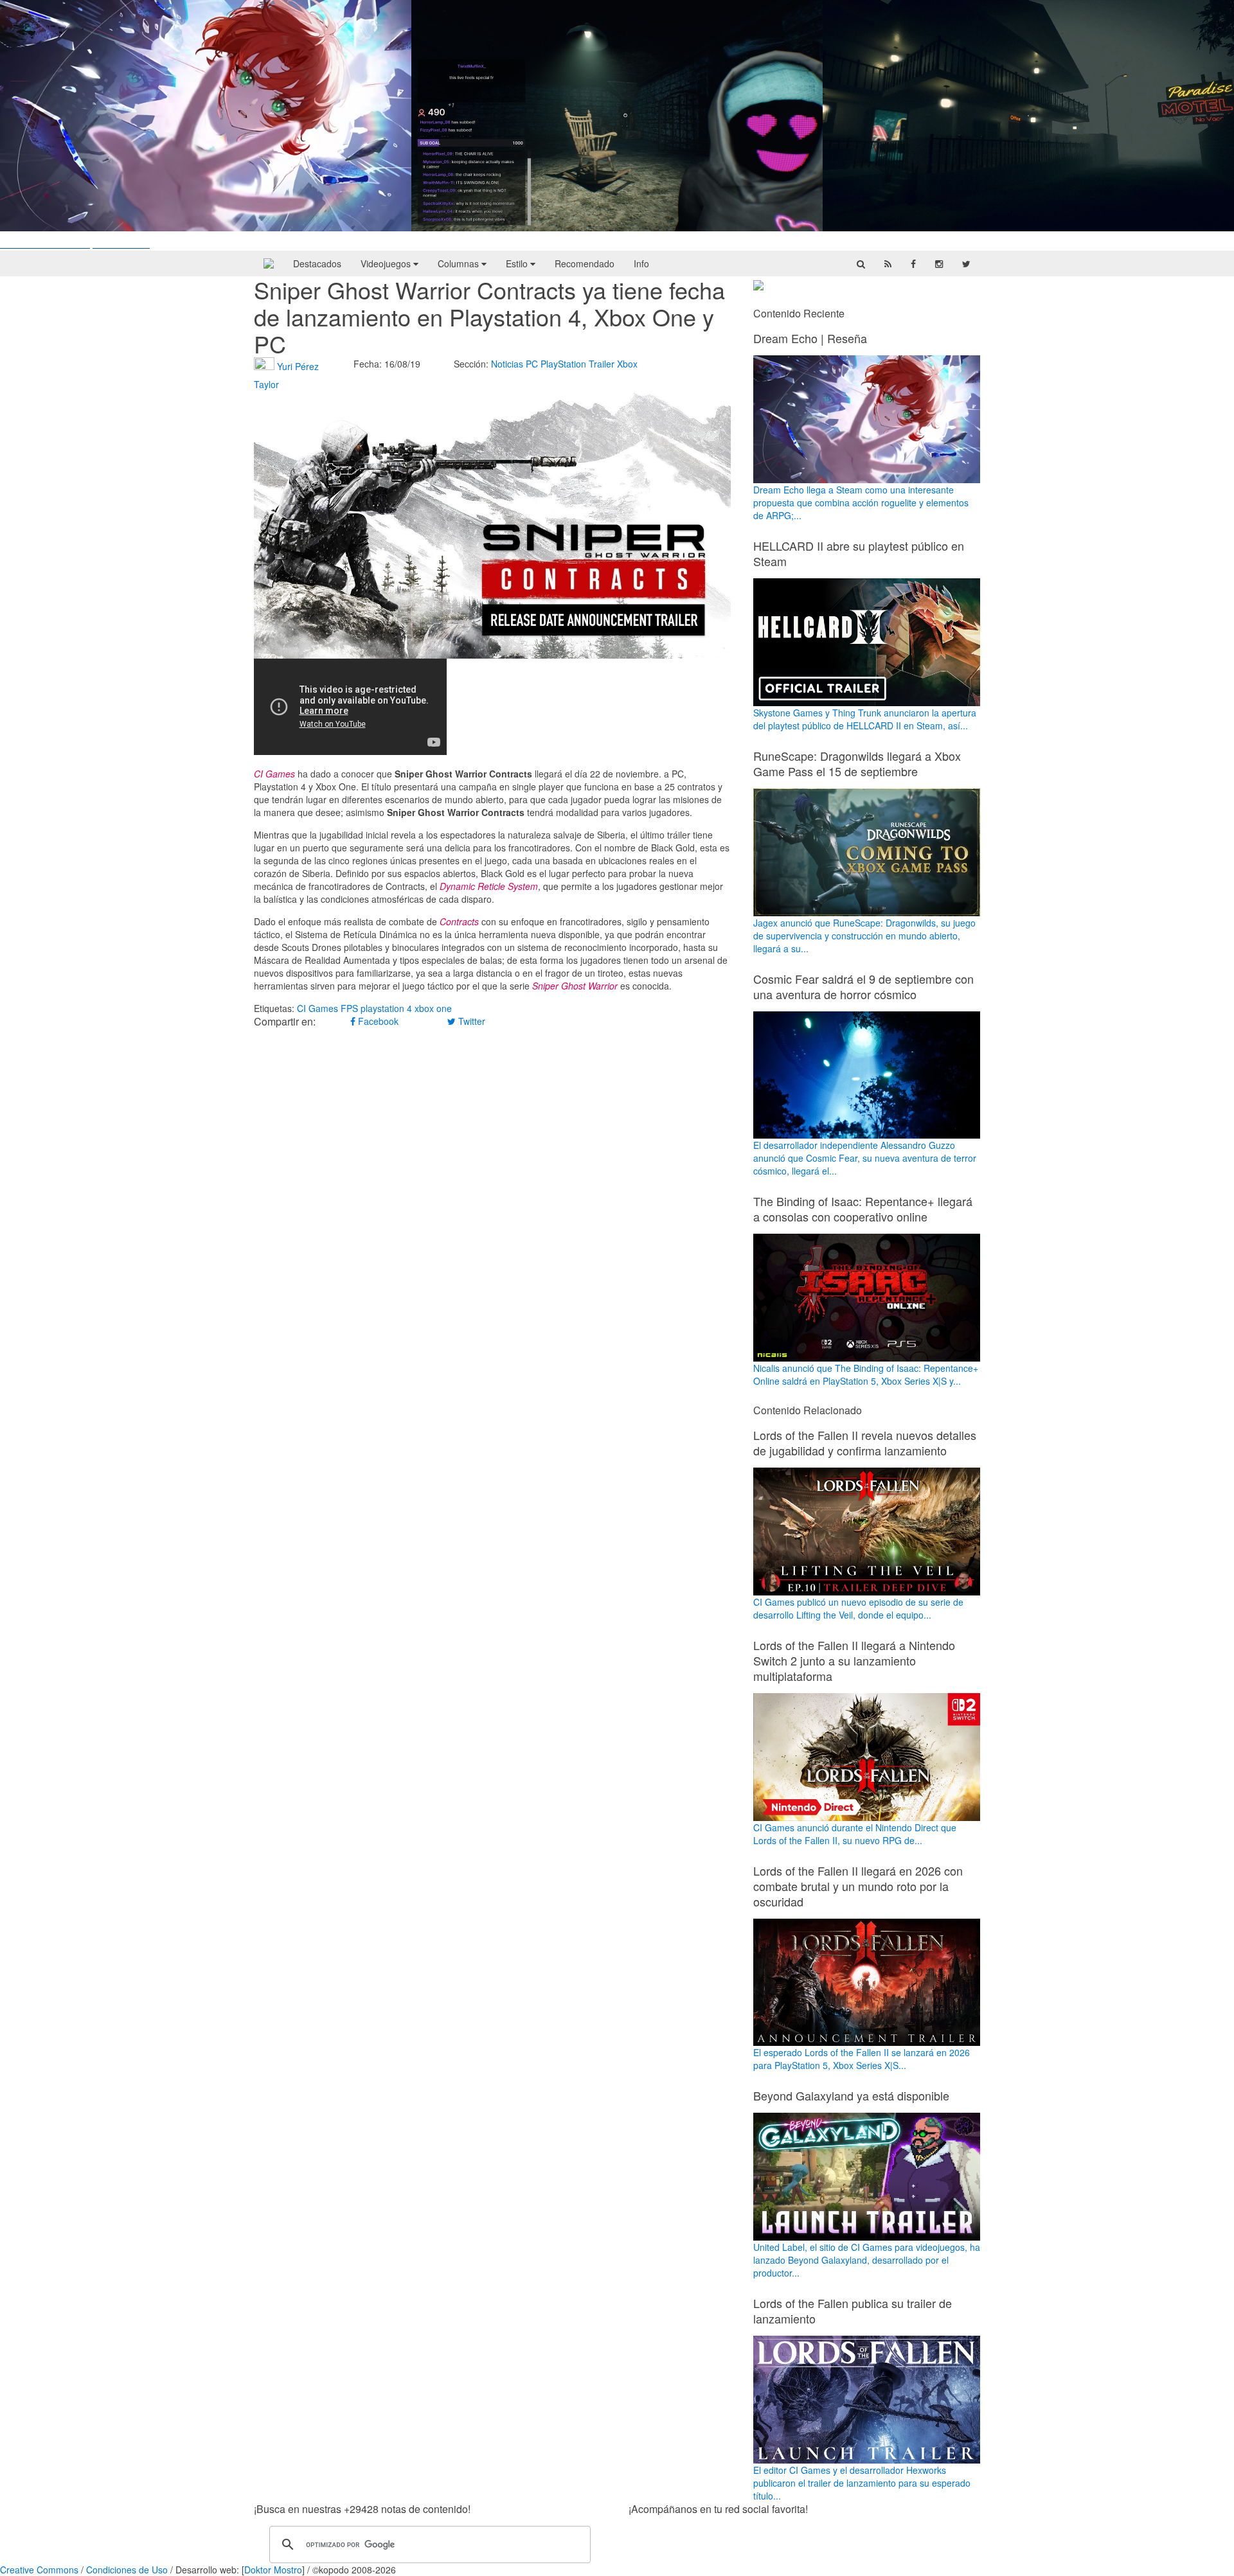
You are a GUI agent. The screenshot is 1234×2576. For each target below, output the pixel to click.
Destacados (317, 263)
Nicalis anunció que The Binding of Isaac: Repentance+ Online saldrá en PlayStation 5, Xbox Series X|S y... (866, 1374)
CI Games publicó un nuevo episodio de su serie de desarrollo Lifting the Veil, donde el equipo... (858, 1608)
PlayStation (563, 364)
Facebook (377, 1021)
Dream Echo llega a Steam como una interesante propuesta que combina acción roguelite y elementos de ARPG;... (861, 502)
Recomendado (585, 263)
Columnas (460, 263)
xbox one (433, 1008)
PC (532, 364)
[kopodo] (269, 263)
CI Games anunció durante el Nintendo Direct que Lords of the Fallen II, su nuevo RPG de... (855, 1834)
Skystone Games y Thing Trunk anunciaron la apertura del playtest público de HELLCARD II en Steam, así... (865, 719)
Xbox (627, 364)
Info (641, 263)
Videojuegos (387, 263)
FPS (349, 1008)
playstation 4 (386, 1008)
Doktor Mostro (273, 2570)
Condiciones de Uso (127, 2570)
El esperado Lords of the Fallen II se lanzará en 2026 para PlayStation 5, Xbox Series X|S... (862, 2059)
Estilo (518, 263)
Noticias (507, 364)
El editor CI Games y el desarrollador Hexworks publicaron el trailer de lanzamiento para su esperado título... (862, 2483)
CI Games (317, 1008)
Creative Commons (39, 2570)
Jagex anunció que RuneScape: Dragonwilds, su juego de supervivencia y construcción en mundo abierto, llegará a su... (864, 936)
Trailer (602, 364)
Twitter (470, 1021)
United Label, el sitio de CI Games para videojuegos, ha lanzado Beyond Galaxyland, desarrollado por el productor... (867, 2260)
